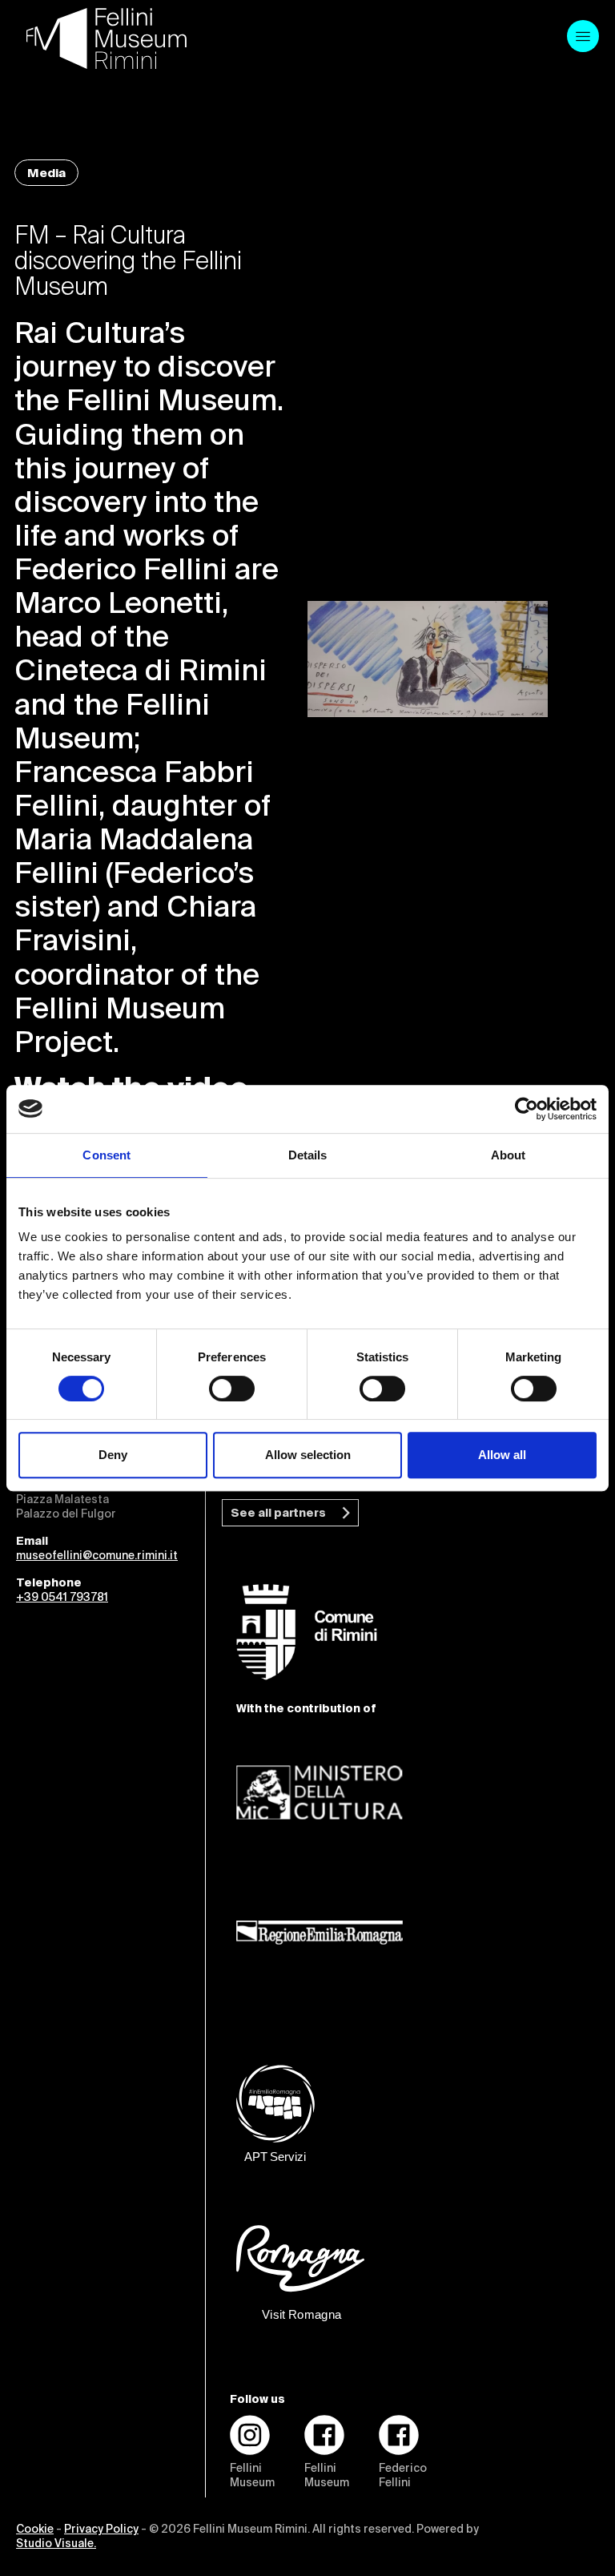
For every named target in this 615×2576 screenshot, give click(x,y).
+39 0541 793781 (62, 1598)
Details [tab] (308, 1155)
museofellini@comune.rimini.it (97, 1556)
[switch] (232, 1389)
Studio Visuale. (56, 2544)
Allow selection (308, 1455)
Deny (113, 1455)
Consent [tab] (107, 1155)
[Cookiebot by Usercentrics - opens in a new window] (527, 1109)
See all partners (278, 1514)
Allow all (502, 1455)
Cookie (35, 2530)
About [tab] (508, 1155)
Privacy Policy (101, 2530)
